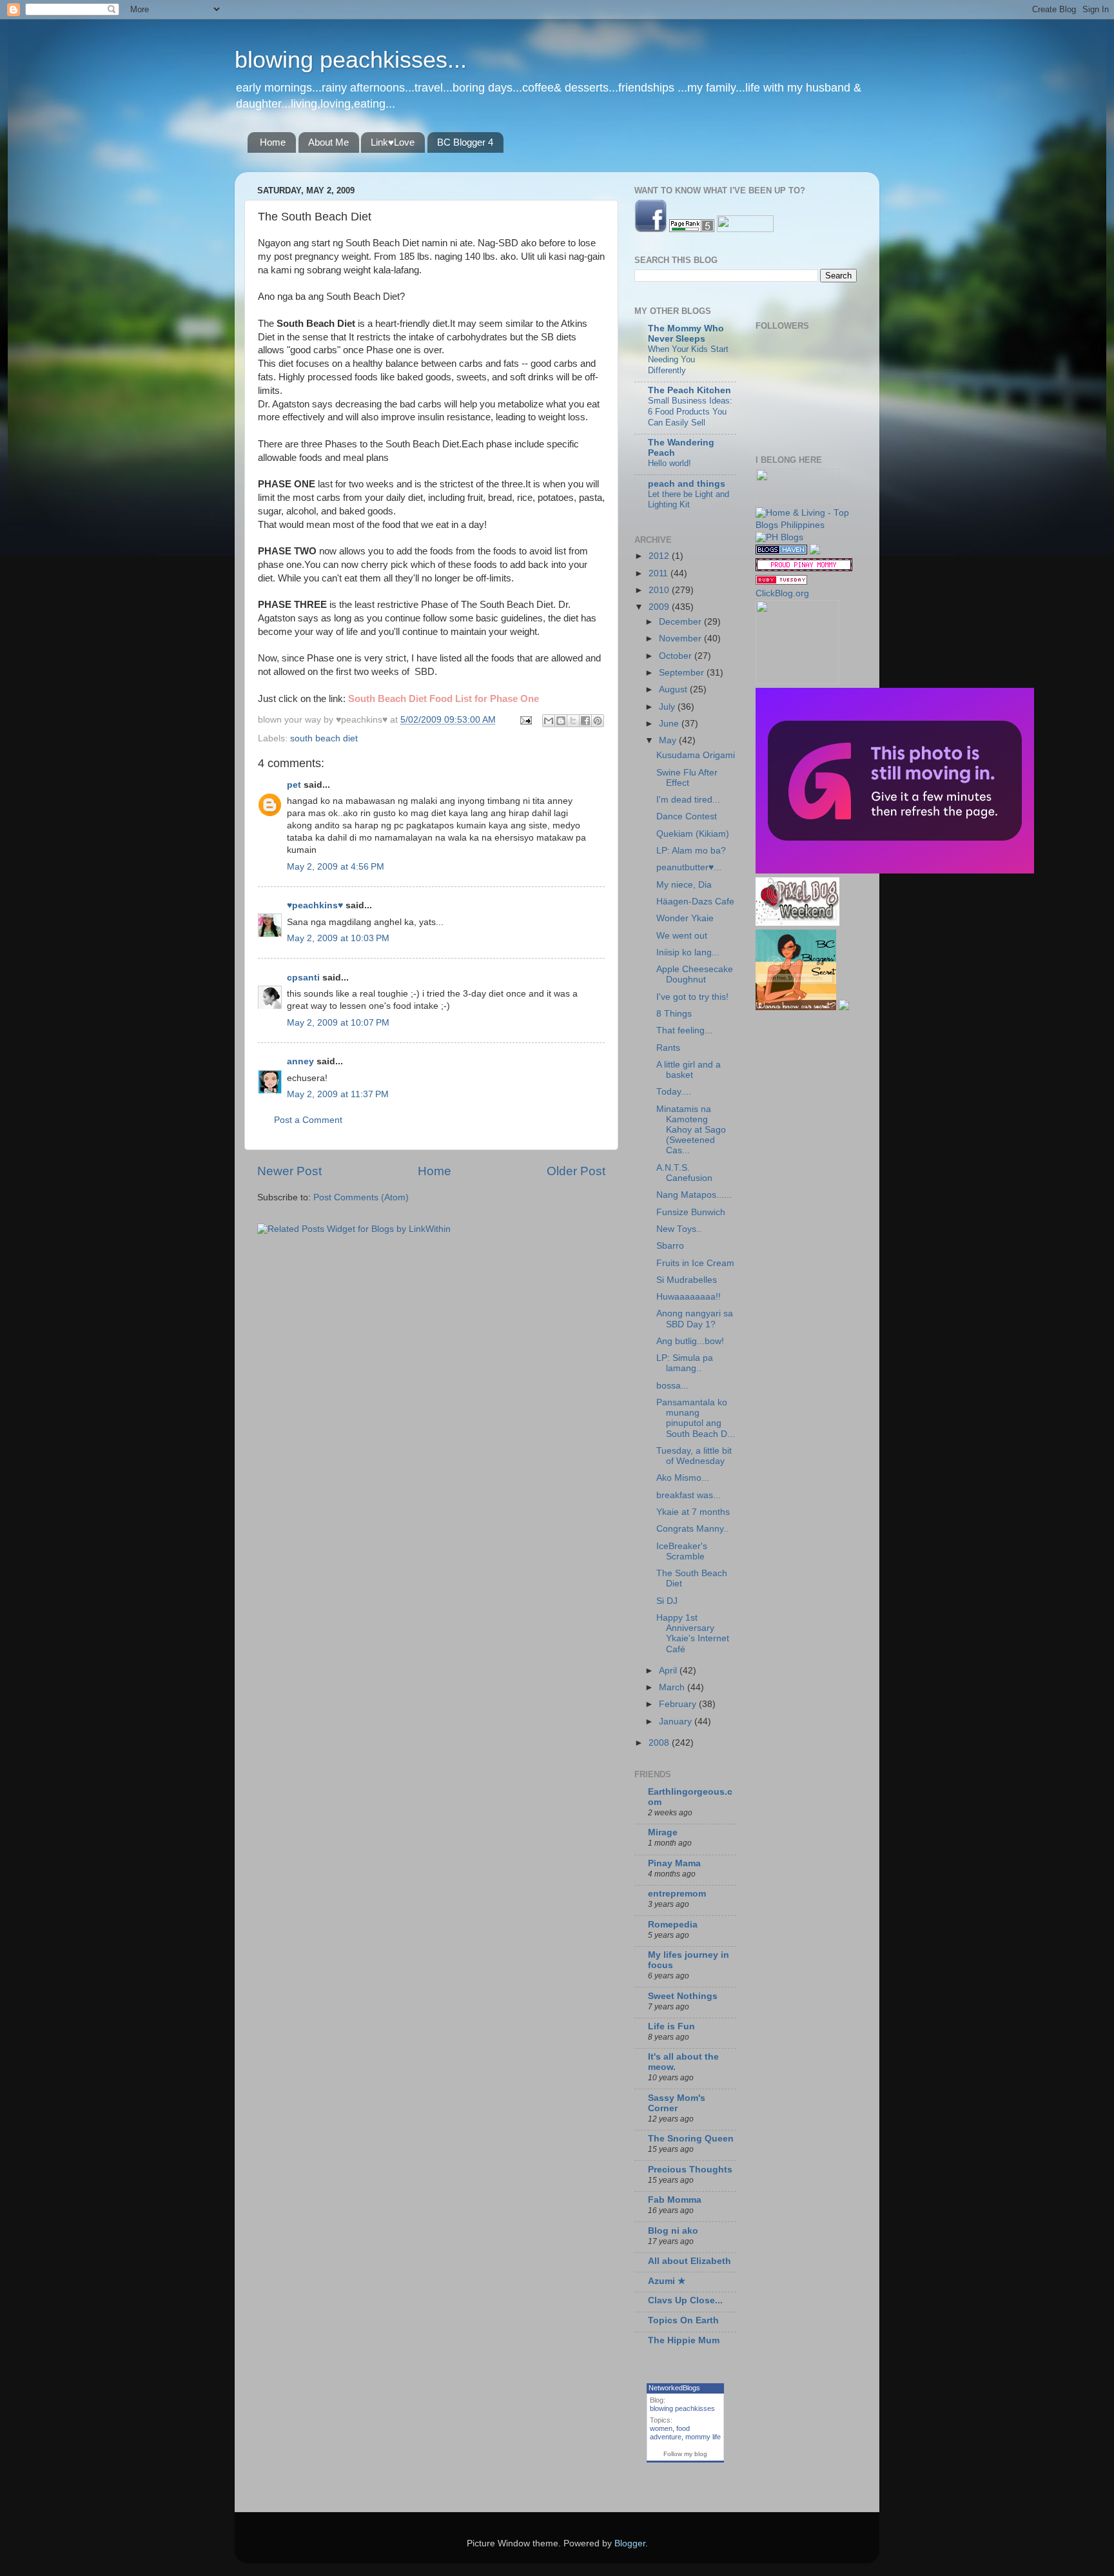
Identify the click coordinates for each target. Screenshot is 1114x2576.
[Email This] (549, 721)
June (670, 724)
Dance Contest (687, 816)
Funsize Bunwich (691, 1212)
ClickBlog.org (782, 593)
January (677, 1722)
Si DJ (667, 1601)
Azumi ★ (667, 2281)
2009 (660, 607)
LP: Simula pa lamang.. (685, 1363)
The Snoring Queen (691, 2139)
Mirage (663, 1832)
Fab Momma (675, 2200)
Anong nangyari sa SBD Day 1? (695, 1319)
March (673, 1687)
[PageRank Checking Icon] (692, 229)
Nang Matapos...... (694, 1195)
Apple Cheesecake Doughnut (695, 974)
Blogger (630, 2543)
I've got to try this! (692, 997)
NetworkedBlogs (674, 2388)
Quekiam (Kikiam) (693, 834)
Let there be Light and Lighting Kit (689, 500)
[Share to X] (573, 721)
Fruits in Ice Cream (695, 1263)
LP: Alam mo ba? (691, 851)
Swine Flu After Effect (687, 778)
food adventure (670, 2433)
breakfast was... (689, 1495)
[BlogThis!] (561, 721)
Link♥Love (393, 142)
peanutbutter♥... (689, 867)
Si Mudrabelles (687, 1280)
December (681, 622)
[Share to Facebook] (585, 721)
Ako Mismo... (683, 1478)
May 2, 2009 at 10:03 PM (338, 938)
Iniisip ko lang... (688, 952)
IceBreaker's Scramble (682, 1551)
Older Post (576, 1171)
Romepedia (673, 1925)
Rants (668, 1048)
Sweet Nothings (683, 1996)
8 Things (674, 1014)
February (679, 1704)
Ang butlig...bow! (690, 1341)
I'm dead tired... (688, 800)
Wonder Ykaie (685, 918)
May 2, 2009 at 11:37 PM (338, 1094)
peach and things (687, 484)
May (669, 740)
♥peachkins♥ (315, 905)
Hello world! (669, 463)
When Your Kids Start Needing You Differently (688, 360)
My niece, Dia (684, 885)
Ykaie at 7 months (693, 1512)
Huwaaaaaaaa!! (689, 1297)
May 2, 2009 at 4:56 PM (336, 867)
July (668, 707)
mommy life (703, 2437)
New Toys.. (679, 1229)
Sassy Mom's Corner (677, 2103)
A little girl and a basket (689, 1070)
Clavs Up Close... (685, 2300)
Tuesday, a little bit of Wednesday (694, 1456)
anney (300, 1061)
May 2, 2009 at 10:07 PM (338, 1023)
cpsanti (303, 978)
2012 (660, 556)
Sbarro (670, 1246)
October (677, 656)
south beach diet (324, 738)
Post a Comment (308, 1120)
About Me (328, 142)
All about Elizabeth (689, 2261)
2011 (660, 573)
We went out (682, 936)
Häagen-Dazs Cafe (695, 902)
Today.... (674, 1092)
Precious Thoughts (690, 2170)
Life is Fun (671, 2026)
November (681, 639)
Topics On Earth (683, 2320)
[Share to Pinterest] (598, 721)
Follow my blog (685, 2454)
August (674, 689)
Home (273, 142)
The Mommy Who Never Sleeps (686, 334)
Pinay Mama (674, 1863)
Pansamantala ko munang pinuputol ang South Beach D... (696, 1418)
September (683, 673)
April (669, 1671)
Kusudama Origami (696, 755)
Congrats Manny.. (692, 1529)
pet (294, 785)
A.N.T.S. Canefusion (684, 1173)
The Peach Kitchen (689, 390)
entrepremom (677, 1894)
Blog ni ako (673, 2231)
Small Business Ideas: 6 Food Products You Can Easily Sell (690, 411)
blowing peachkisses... (351, 60)
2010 (660, 590)
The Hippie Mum (684, 2340)
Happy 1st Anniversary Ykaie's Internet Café (693, 1634)
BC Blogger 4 (465, 142)
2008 (660, 1743)
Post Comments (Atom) (361, 1197)
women (661, 2428)
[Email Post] (525, 720)
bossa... (672, 1386)
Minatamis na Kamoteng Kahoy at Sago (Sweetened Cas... (691, 1130)
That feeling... (684, 1030)
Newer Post (289, 1171)
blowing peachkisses (682, 2408)
